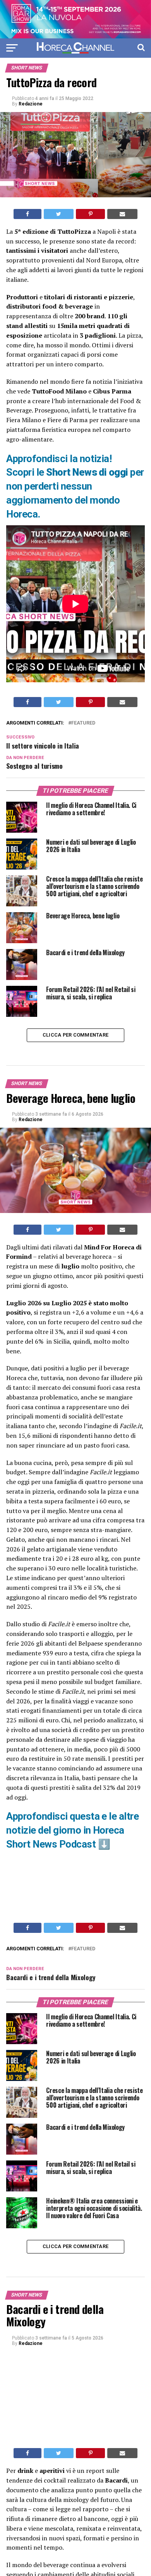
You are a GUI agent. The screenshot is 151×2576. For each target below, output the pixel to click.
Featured (83, 723)
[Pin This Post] (90, 214)
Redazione (31, 104)
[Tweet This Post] (59, 214)
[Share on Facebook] (27, 214)
